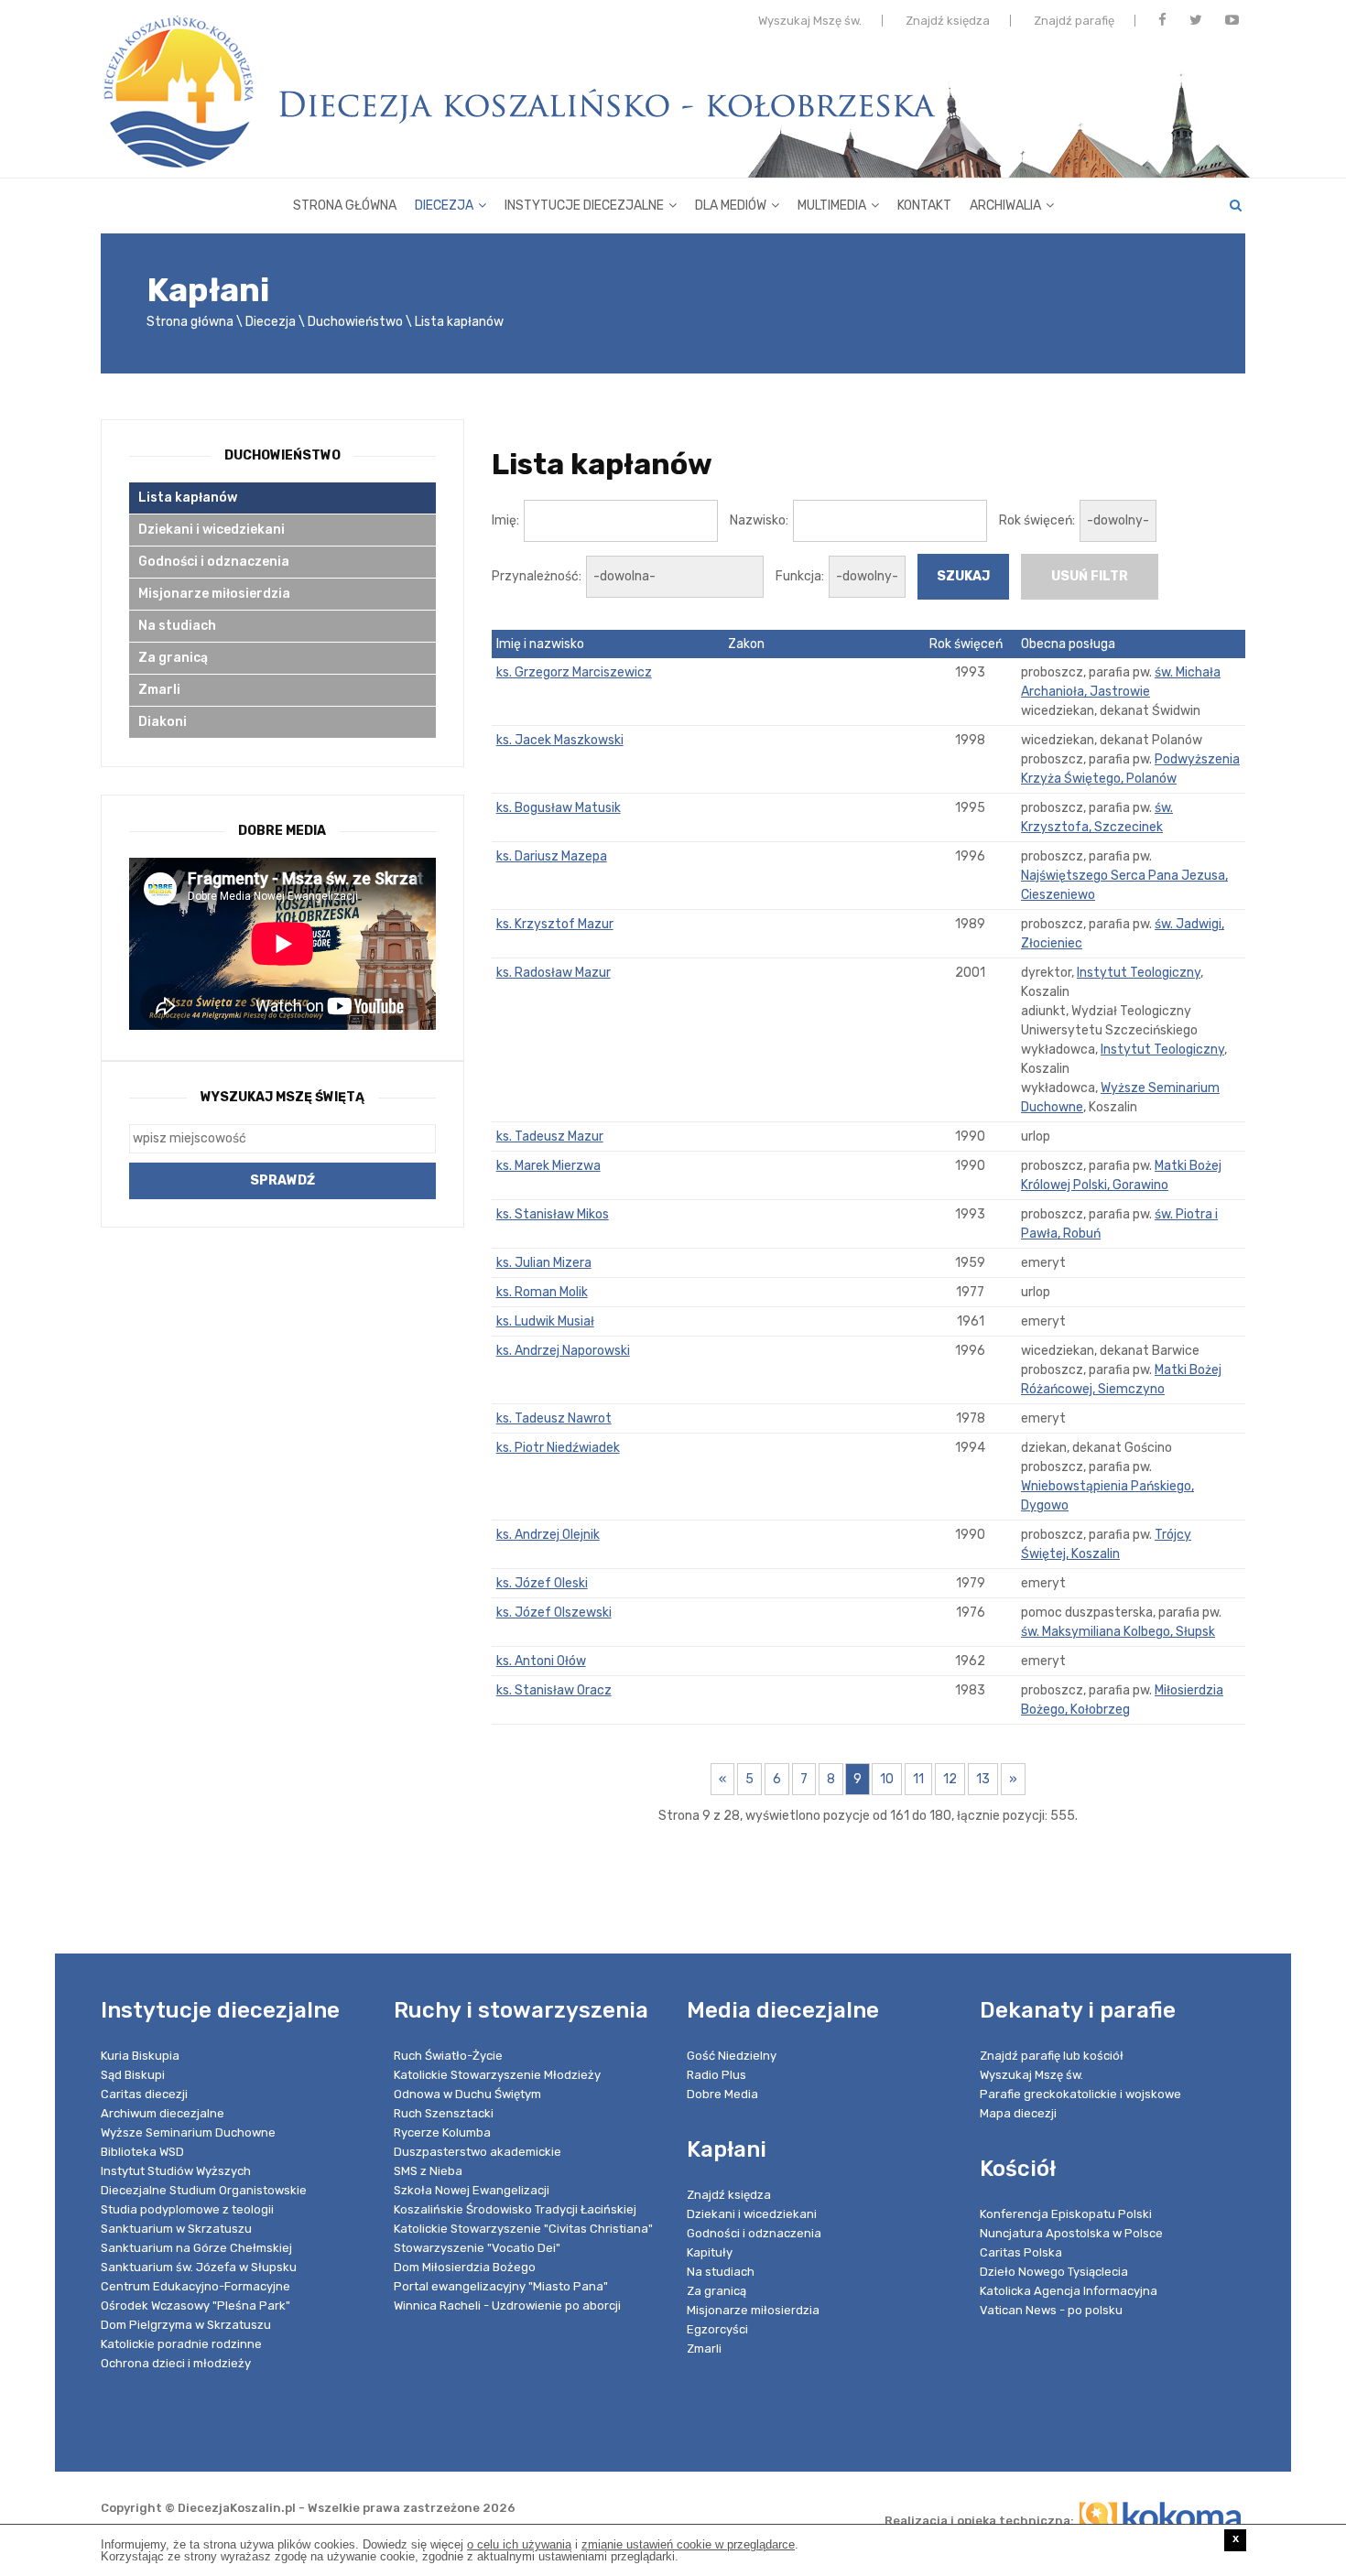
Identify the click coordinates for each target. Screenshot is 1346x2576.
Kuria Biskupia (140, 2056)
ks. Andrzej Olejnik (548, 1535)
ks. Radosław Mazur (554, 973)
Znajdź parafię (1074, 21)
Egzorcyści (717, 2329)
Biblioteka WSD (142, 2152)
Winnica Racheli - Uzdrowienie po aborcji (507, 2305)
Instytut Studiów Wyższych (176, 2171)
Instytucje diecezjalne (584, 206)
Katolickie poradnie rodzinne (181, 2344)
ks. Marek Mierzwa (548, 1166)
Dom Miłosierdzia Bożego (465, 2267)
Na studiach (177, 626)
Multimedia (832, 206)
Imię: (505, 520)
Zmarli (159, 690)
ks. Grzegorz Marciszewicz (574, 672)
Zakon (746, 644)
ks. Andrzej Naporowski (563, 1351)
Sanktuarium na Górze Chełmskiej (196, 2248)
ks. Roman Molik (542, 1292)
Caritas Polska (1021, 2252)
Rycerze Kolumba (442, 2132)
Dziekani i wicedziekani (212, 530)
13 (983, 1779)
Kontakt (924, 206)
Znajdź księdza (948, 21)
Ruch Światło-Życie (448, 2056)
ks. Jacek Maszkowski (560, 740)
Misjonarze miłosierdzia (214, 594)
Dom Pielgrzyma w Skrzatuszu (186, 2325)
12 (950, 1779)
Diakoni (163, 722)
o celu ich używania (519, 2544)
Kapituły (710, 2252)
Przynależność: (537, 576)
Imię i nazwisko (540, 644)
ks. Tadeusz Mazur (550, 1136)
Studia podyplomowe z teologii (187, 2209)
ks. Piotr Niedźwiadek (558, 1448)
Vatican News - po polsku (1051, 2310)
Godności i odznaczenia (214, 562)
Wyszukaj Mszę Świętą (282, 1097)
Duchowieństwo (355, 322)
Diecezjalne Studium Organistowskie (204, 2190)
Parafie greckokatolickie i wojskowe (1080, 2094)
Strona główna (345, 206)
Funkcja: (800, 576)
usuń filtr (1090, 576)
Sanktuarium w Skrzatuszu (176, 2229)
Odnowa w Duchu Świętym (467, 2094)
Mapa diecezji (1018, 2113)
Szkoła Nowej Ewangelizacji (472, 2190)
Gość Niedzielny (732, 2056)
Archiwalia (1005, 206)
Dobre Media (722, 2094)
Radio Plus (716, 2075)
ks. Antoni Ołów (541, 1661)
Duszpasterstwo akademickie (478, 2152)
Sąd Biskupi (133, 2075)
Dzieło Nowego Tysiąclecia (1054, 2272)
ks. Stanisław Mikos (553, 1214)
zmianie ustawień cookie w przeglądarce (688, 2544)
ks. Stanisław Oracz (554, 1690)
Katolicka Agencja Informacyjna (1069, 2291)
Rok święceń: (1037, 520)
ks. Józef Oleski (542, 1583)
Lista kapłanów (459, 322)
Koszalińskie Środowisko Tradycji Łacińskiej (515, 2209)
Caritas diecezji (144, 2094)
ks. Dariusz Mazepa (552, 856)
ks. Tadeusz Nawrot (554, 1418)
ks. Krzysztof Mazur (555, 924)
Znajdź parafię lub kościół (1052, 2056)
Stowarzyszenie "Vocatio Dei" (477, 2248)
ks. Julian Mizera (544, 1263)
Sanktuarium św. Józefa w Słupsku (199, 2267)
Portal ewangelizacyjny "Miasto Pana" (501, 2286)
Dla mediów (731, 206)
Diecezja (444, 206)
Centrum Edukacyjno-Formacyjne (195, 2286)
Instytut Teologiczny (1139, 973)
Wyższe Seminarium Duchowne (188, 2132)
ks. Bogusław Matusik (559, 808)
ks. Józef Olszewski (554, 1613)
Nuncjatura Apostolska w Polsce (1071, 2233)
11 (918, 1779)
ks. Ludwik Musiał (545, 1321)
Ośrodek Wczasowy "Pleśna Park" (195, 2305)
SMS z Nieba (428, 2171)
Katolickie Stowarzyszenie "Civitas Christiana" (523, 2229)
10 (887, 1779)
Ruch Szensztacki (444, 2113)
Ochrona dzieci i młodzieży (176, 2363)
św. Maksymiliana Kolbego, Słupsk (1118, 1632)
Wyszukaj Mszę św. (810, 21)
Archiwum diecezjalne (163, 2113)
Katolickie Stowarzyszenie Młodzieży (497, 2075)
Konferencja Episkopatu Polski (1066, 2214)
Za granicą (173, 658)
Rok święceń (966, 644)
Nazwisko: (759, 520)
